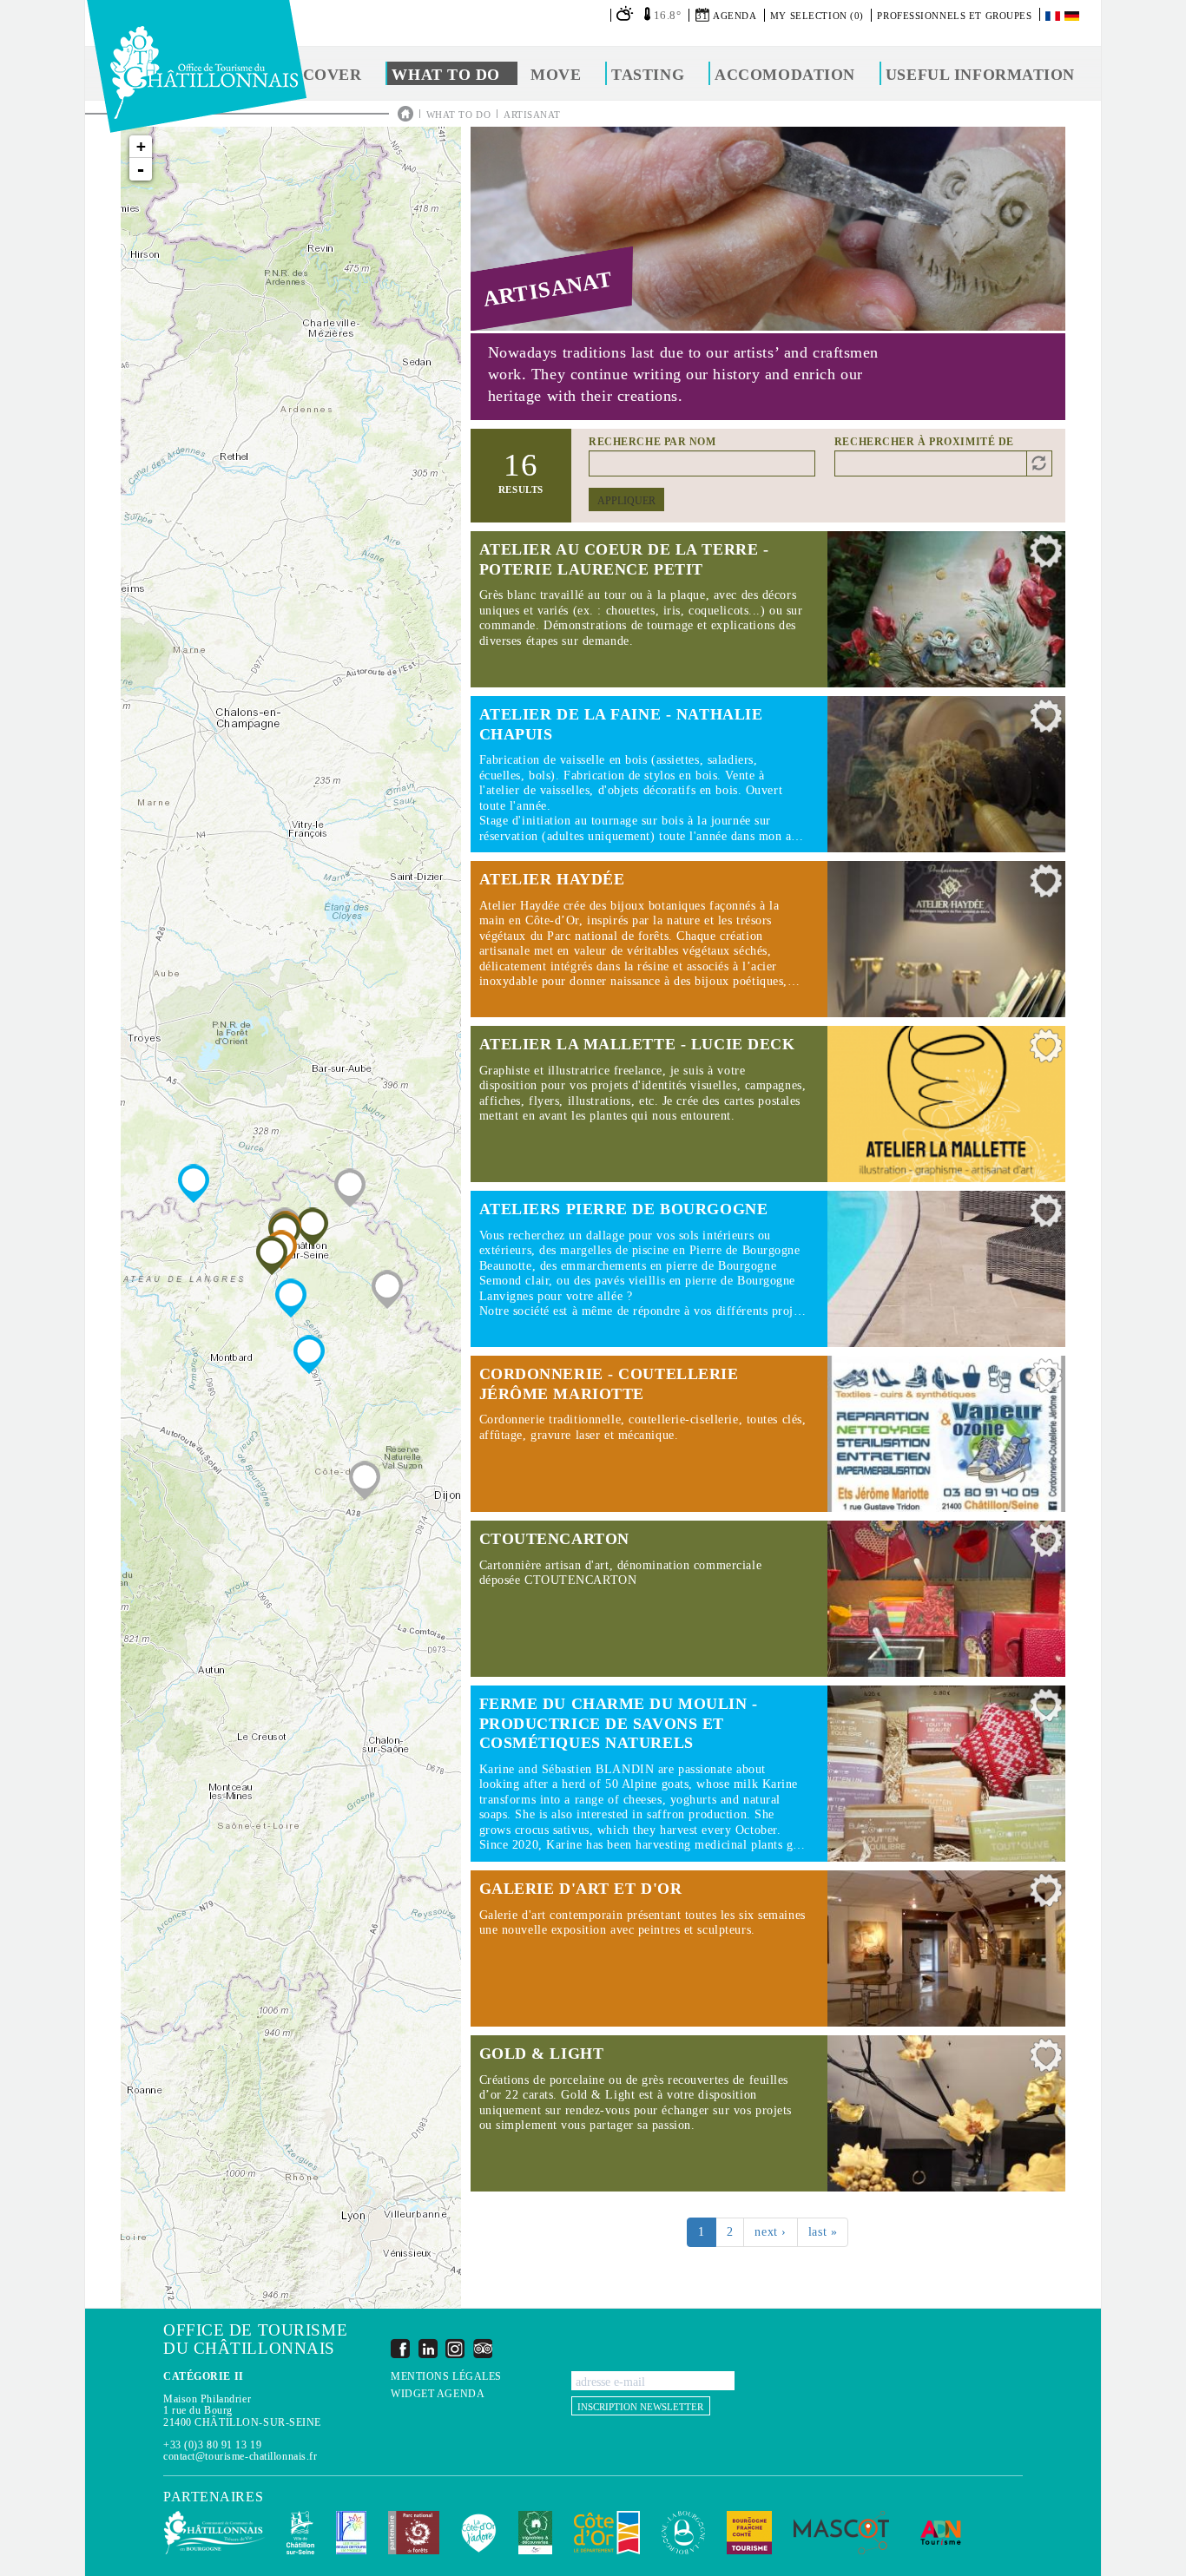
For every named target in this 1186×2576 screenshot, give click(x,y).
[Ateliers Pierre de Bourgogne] (309, 1354)
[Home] (197, 66)
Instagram (455, 2348)
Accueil (405, 114)
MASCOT (841, 2533)
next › (770, 2232)
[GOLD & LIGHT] (272, 1255)
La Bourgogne (683, 2533)
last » (823, 2232)
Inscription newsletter (640, 2407)
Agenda (735, 16)
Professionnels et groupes (954, 16)
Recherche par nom (652, 442)
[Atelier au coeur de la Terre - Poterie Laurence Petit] (313, 1227)
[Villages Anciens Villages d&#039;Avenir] (350, 1188)
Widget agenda (438, 2394)
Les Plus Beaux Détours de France (351, 2533)
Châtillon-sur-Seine (300, 2533)
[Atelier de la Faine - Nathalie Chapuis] (291, 1298)
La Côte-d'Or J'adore (479, 2533)
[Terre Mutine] (365, 1480)
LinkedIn (428, 2348)
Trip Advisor (483, 2348)
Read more (768, 609)
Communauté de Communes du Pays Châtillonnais (214, 2533)
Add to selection (1046, 555)
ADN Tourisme (941, 2533)
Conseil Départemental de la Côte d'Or (607, 2533)
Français (1054, 16)
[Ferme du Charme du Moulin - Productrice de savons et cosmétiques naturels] (194, 1183)
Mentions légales (446, 2377)
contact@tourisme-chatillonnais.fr (240, 2456)
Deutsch (1073, 16)
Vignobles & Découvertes (535, 2533)
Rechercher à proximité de (924, 442)
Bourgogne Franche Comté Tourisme (749, 2533)
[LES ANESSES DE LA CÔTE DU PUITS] (387, 1289)
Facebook (400, 2348)
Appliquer (626, 501)
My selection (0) (817, 16)
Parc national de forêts (414, 2533)
